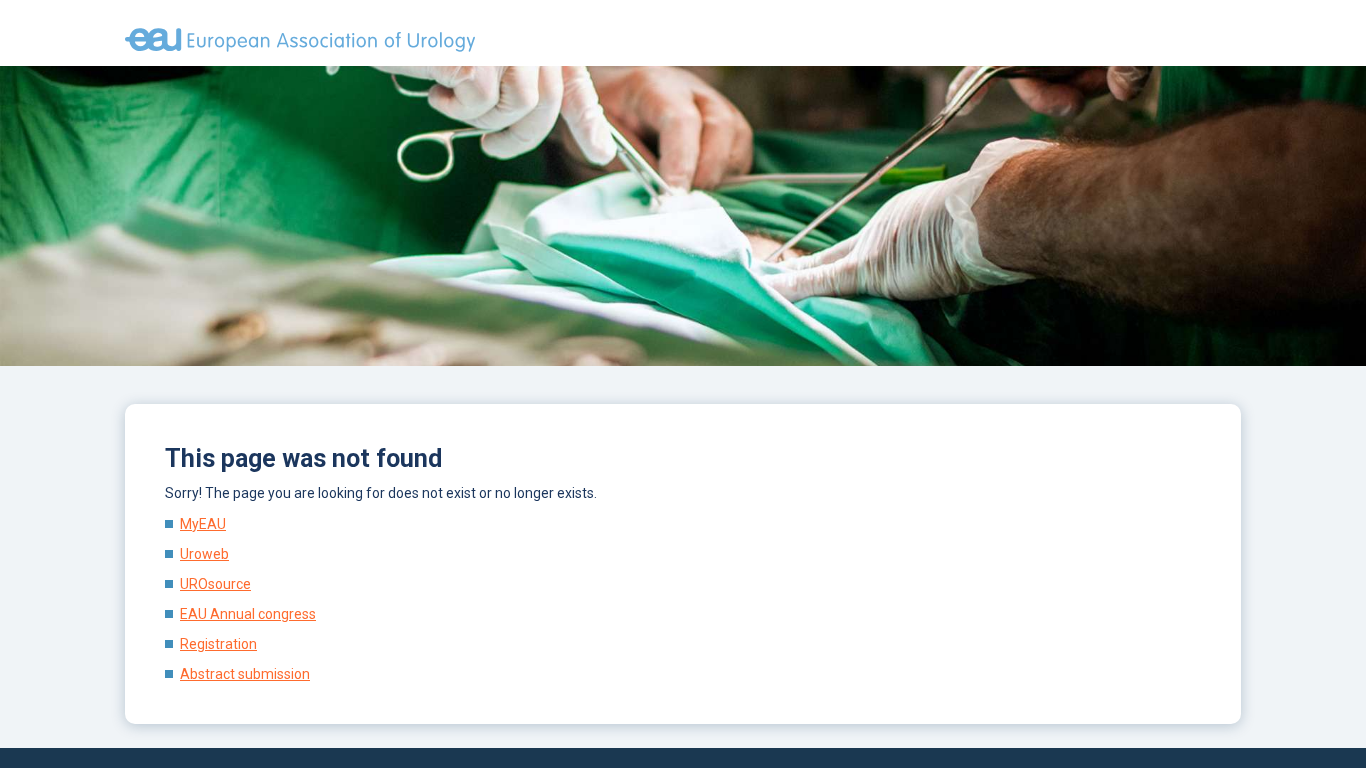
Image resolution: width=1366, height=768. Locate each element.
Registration (218, 644)
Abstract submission (245, 674)
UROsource (215, 584)
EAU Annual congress (248, 614)
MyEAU (203, 524)
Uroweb (204, 554)
